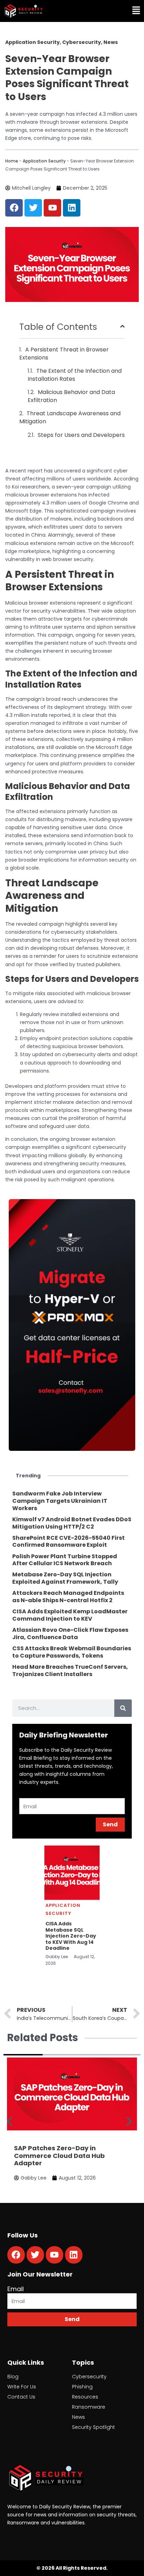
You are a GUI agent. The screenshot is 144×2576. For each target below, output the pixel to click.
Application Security (44, 161)
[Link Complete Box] (72, 1501)
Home (12, 161)
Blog (13, 2377)
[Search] (123, 1708)
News (78, 2417)
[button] (109, 11)
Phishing (82, 2387)
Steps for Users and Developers (81, 435)
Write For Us (22, 2387)
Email (16, 2289)
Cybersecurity (89, 2377)
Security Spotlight (93, 2427)
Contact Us (21, 2397)
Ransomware (89, 2407)
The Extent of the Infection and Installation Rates (75, 375)
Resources (85, 2397)
